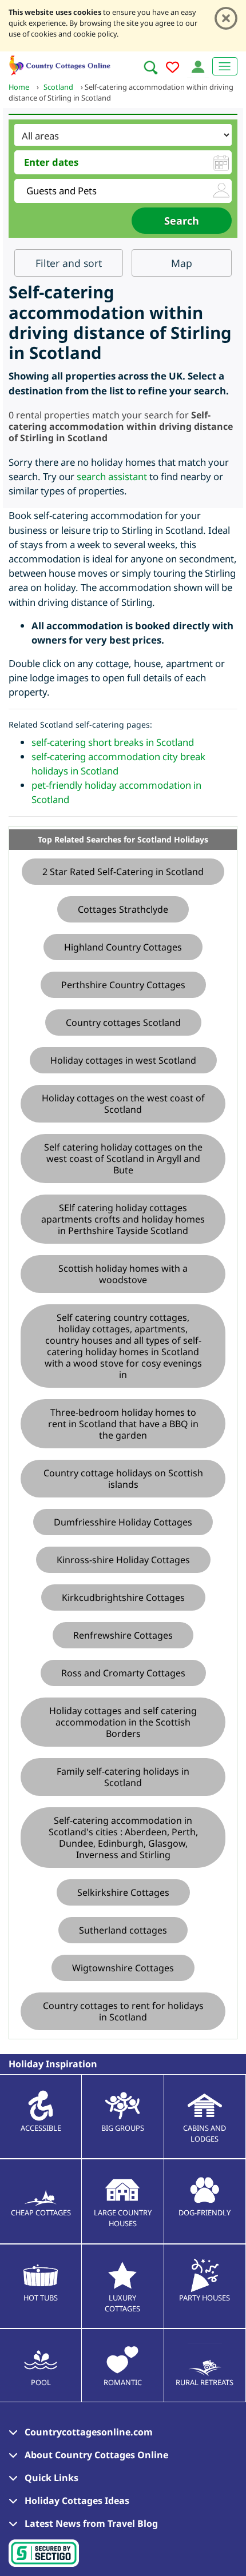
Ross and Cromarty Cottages (123, 1673)
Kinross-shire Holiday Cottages (123, 1560)
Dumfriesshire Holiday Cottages (123, 1522)
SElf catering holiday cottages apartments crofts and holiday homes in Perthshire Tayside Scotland (123, 1219)
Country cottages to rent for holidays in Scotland (123, 2011)
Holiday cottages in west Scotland (123, 1060)
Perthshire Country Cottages (123, 985)
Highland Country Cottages (123, 947)
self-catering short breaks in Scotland (113, 742)
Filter (69, 263)
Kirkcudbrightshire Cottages (123, 1597)
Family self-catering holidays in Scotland (123, 1777)
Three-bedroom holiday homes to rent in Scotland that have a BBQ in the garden (123, 1424)
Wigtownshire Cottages (123, 1968)
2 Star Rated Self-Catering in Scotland (123, 872)
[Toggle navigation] (225, 66)
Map (182, 263)
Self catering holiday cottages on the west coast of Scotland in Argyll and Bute (123, 1159)
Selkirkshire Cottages (123, 1892)
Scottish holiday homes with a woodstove (123, 1274)
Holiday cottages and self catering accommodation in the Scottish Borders (123, 1722)
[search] (150, 67)
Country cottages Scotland (123, 1023)
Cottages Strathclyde (123, 909)
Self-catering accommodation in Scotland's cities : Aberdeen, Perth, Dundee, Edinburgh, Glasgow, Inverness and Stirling (123, 1838)
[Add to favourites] (172, 69)
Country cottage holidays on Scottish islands (123, 1479)
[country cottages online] (60, 64)
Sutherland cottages (123, 1930)
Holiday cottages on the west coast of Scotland (123, 1104)
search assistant (112, 476)
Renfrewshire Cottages (123, 1635)
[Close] (226, 18)
